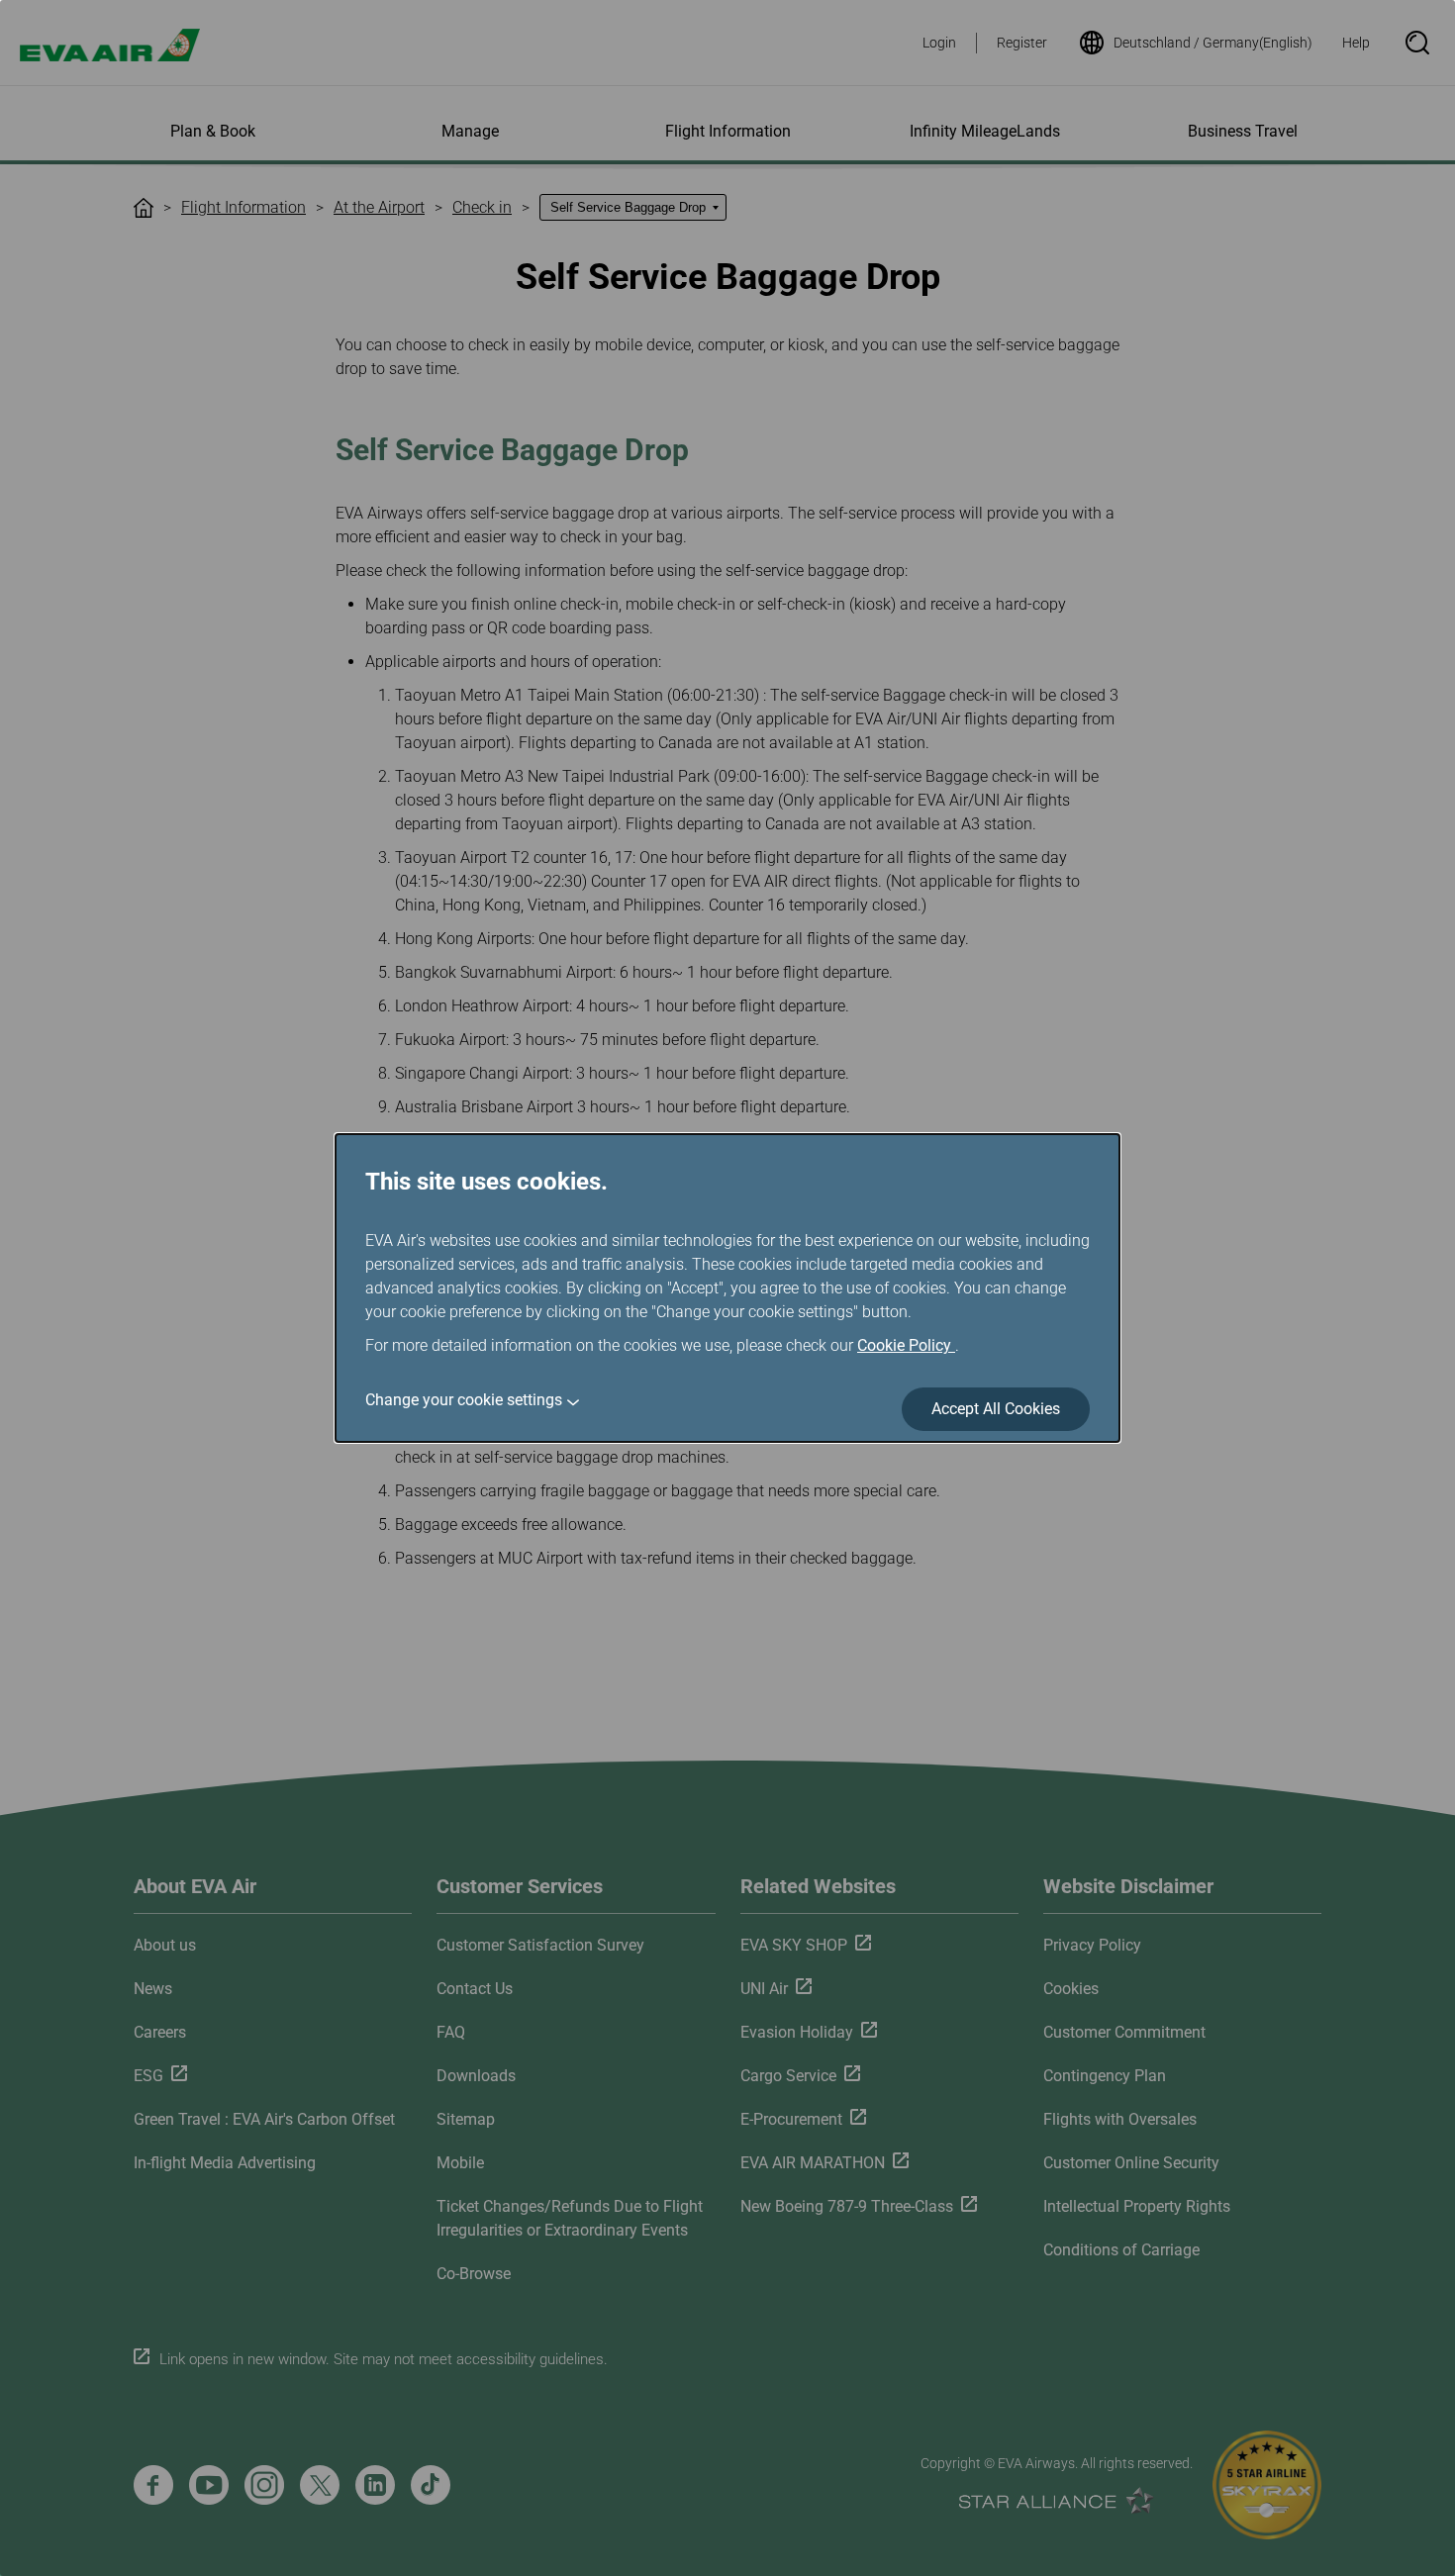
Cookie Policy (906, 1345)
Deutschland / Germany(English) (1213, 43)
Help (1356, 43)
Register (1022, 43)
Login (939, 43)
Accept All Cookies (996, 1409)
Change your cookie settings (464, 1400)
